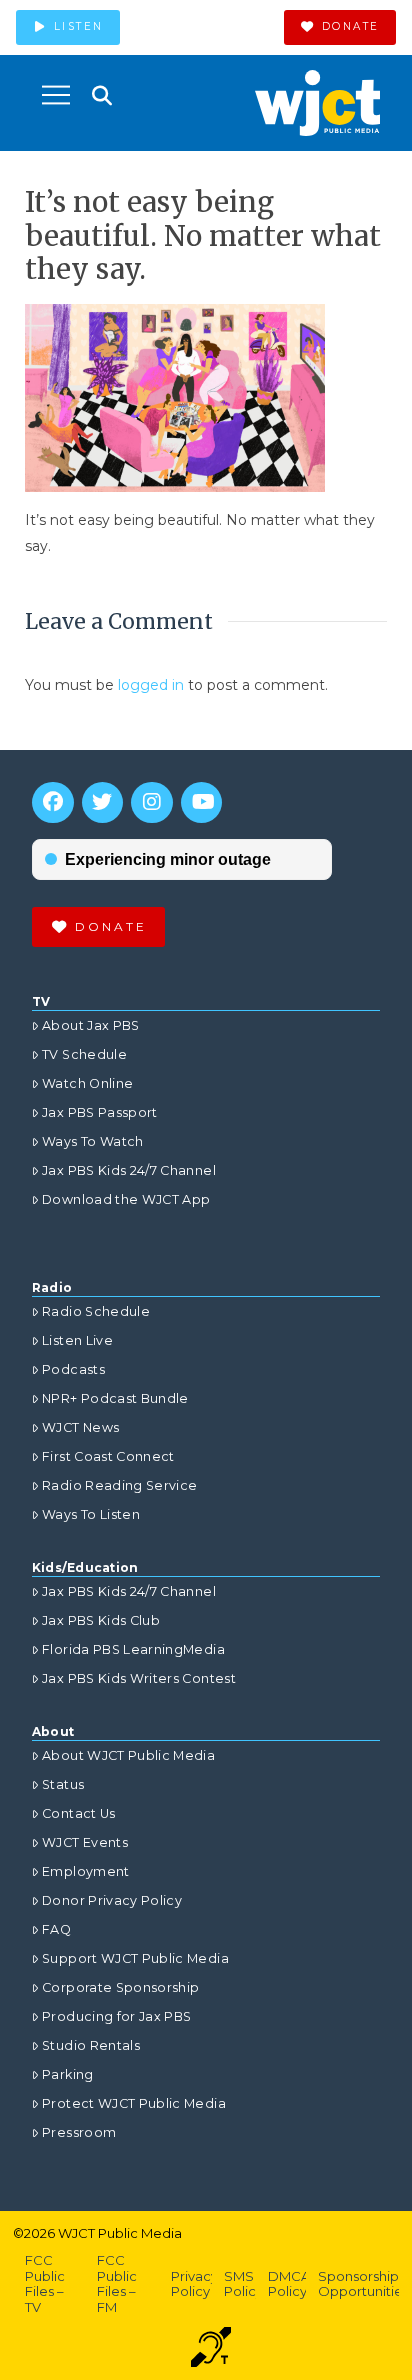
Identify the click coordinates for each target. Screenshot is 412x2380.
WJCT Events (85, 1842)
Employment (86, 1871)
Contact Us (79, 1813)
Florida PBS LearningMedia (133, 1649)
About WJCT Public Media (128, 1755)
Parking (67, 2074)
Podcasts (73, 1369)
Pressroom (79, 2132)
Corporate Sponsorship (120, 1987)
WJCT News (80, 1427)
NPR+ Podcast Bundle (115, 1398)
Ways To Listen (91, 1514)
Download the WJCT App (126, 1199)
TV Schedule (84, 1054)
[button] (56, 95)
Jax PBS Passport (100, 1112)
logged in (151, 685)
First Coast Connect (108, 1456)
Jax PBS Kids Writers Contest (139, 1678)
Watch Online (87, 1083)
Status (63, 1784)
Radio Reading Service (119, 1485)
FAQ (56, 1929)
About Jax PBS (91, 1025)
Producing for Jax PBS (116, 2016)
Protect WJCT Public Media (134, 2103)
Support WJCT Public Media (135, 1958)
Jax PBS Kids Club (101, 1620)
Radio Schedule (96, 1311)
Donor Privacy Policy (112, 1900)
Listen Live (77, 1340)
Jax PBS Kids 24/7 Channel (129, 1170)
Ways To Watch (93, 1141)
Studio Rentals (91, 2045)
